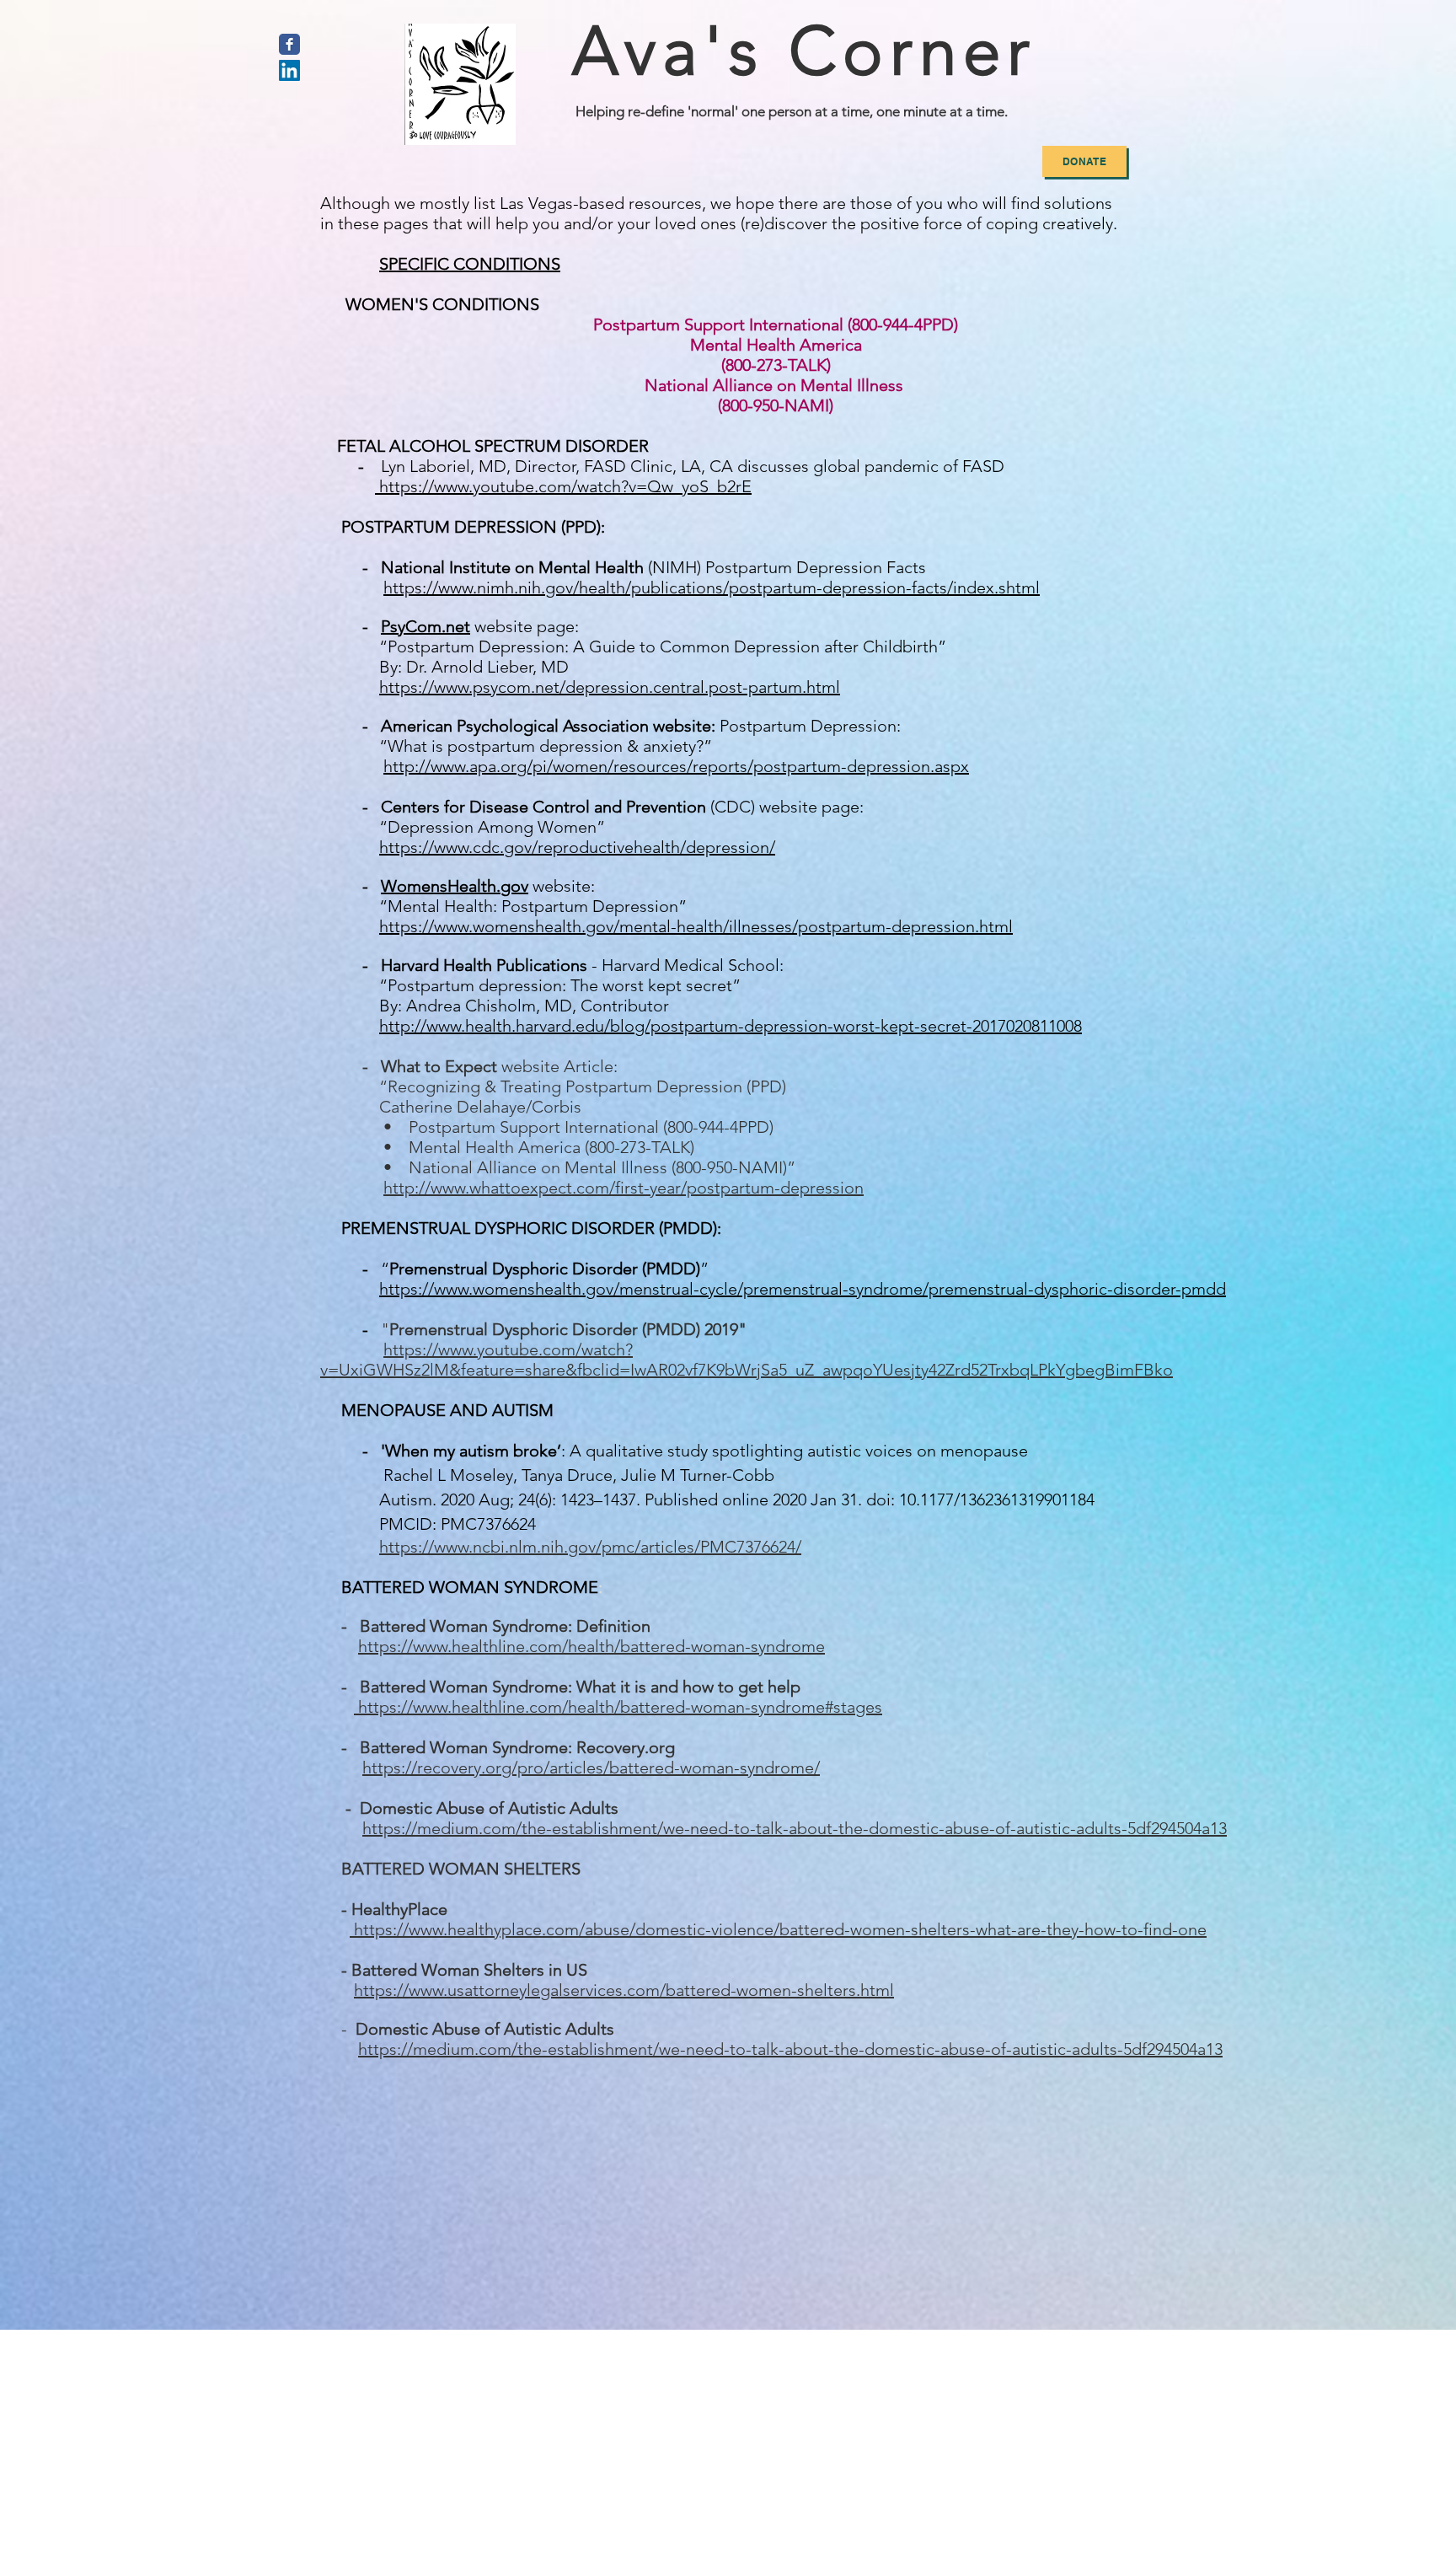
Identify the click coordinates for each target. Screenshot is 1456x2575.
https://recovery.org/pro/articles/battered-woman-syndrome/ (591, 1768)
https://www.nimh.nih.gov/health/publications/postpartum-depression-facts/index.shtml (712, 587)
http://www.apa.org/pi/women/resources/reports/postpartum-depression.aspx (676, 766)
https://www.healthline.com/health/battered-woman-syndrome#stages (620, 1707)
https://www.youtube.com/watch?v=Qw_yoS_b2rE (565, 486)
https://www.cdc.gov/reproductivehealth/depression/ (577, 847)
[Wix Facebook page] (289, 44)
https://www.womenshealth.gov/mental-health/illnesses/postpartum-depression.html (696, 926)
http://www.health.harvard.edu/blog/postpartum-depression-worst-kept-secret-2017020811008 (731, 1026)
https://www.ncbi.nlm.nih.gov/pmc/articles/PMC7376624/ (590, 1547)
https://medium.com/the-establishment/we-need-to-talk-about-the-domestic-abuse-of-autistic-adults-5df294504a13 (795, 1828)
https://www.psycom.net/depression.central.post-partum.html (610, 687)
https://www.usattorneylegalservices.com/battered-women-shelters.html (624, 1990)
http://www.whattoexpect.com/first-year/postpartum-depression (624, 1188)
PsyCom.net (426, 626)
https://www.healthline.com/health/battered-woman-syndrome (591, 1646)
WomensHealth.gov (455, 886)
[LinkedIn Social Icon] (289, 70)
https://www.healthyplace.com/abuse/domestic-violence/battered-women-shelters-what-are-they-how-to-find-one (780, 1929)
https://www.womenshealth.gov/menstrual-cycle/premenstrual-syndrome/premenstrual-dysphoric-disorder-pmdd (803, 1289)
